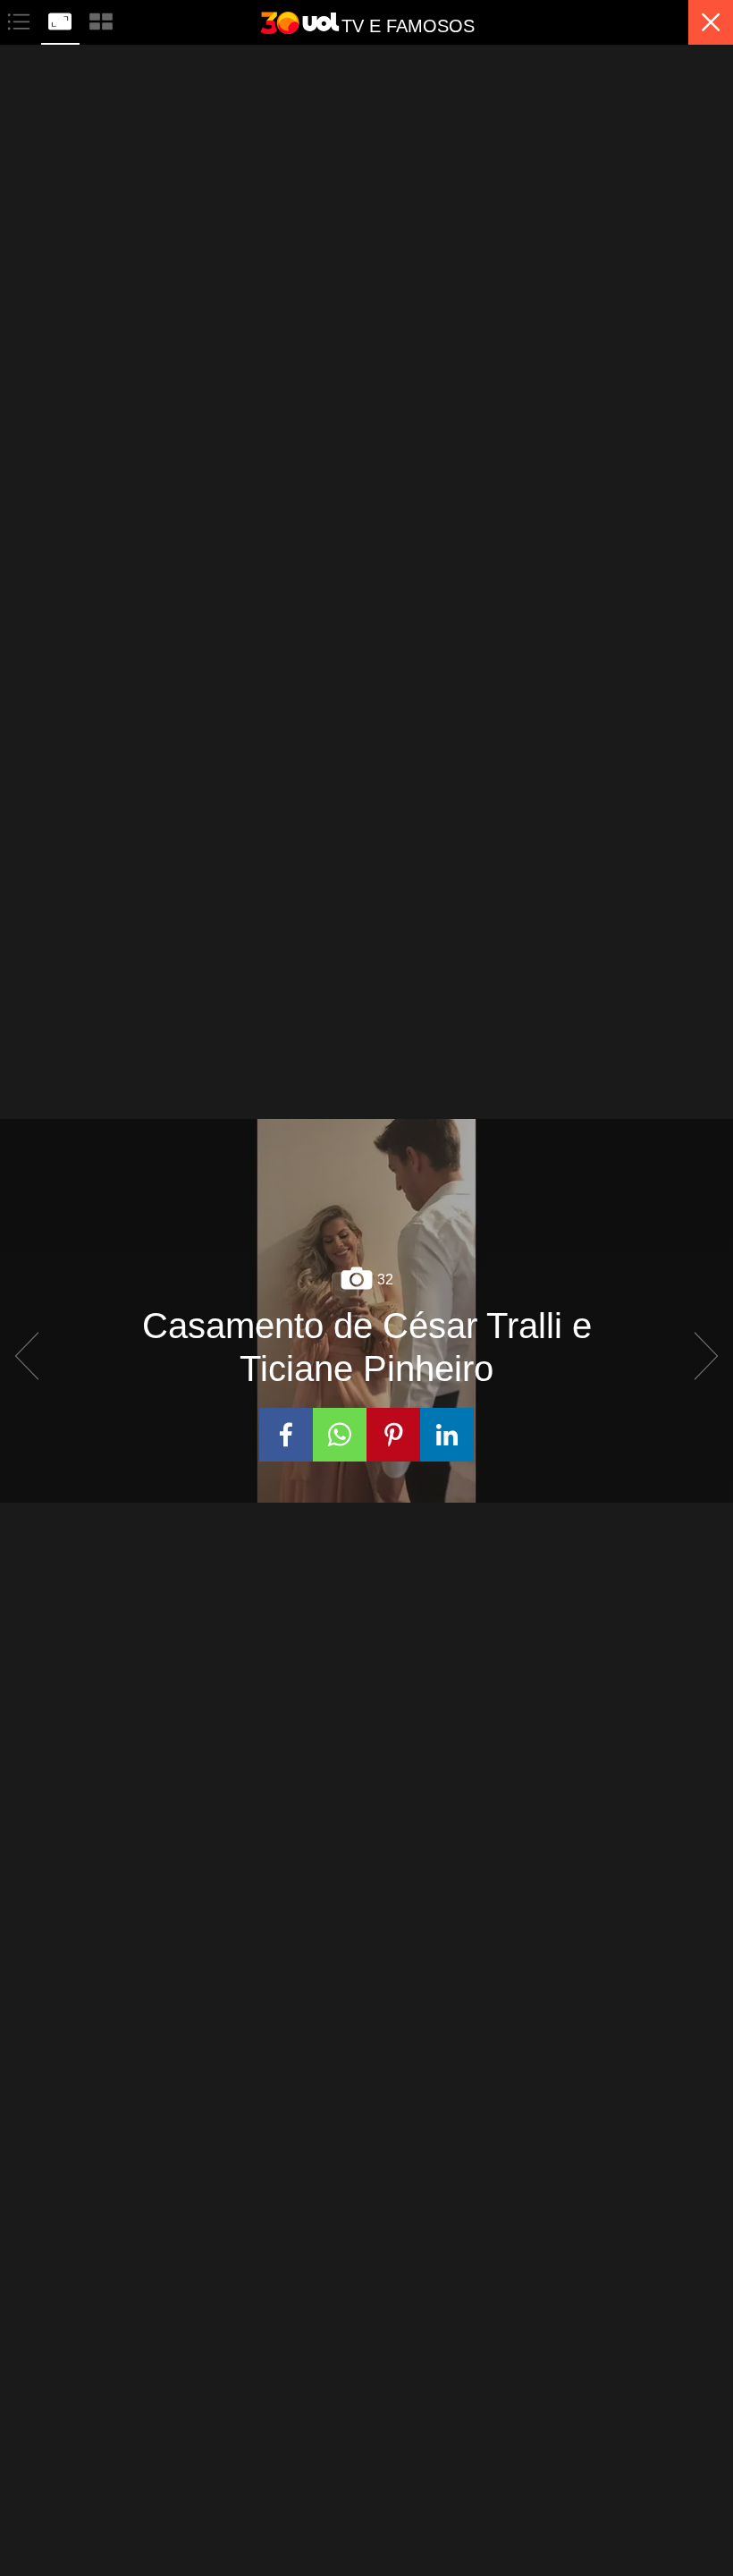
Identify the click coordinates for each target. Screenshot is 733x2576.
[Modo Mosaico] (101, 19)
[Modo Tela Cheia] (62, 19)
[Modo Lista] (21, 19)
